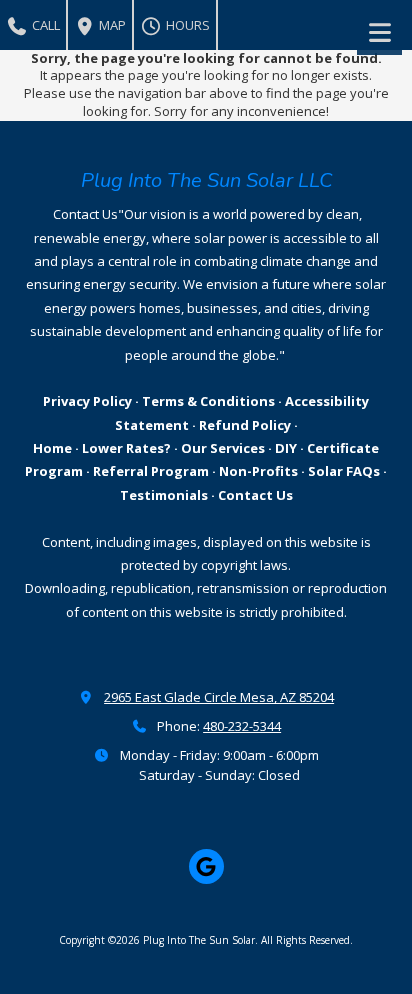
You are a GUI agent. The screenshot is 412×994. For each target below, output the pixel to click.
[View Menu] (379, 32)
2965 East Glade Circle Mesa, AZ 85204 (219, 697)
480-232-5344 (242, 726)
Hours (186, 25)
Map (111, 25)
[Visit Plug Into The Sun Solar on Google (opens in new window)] (206, 866)
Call (44, 25)
